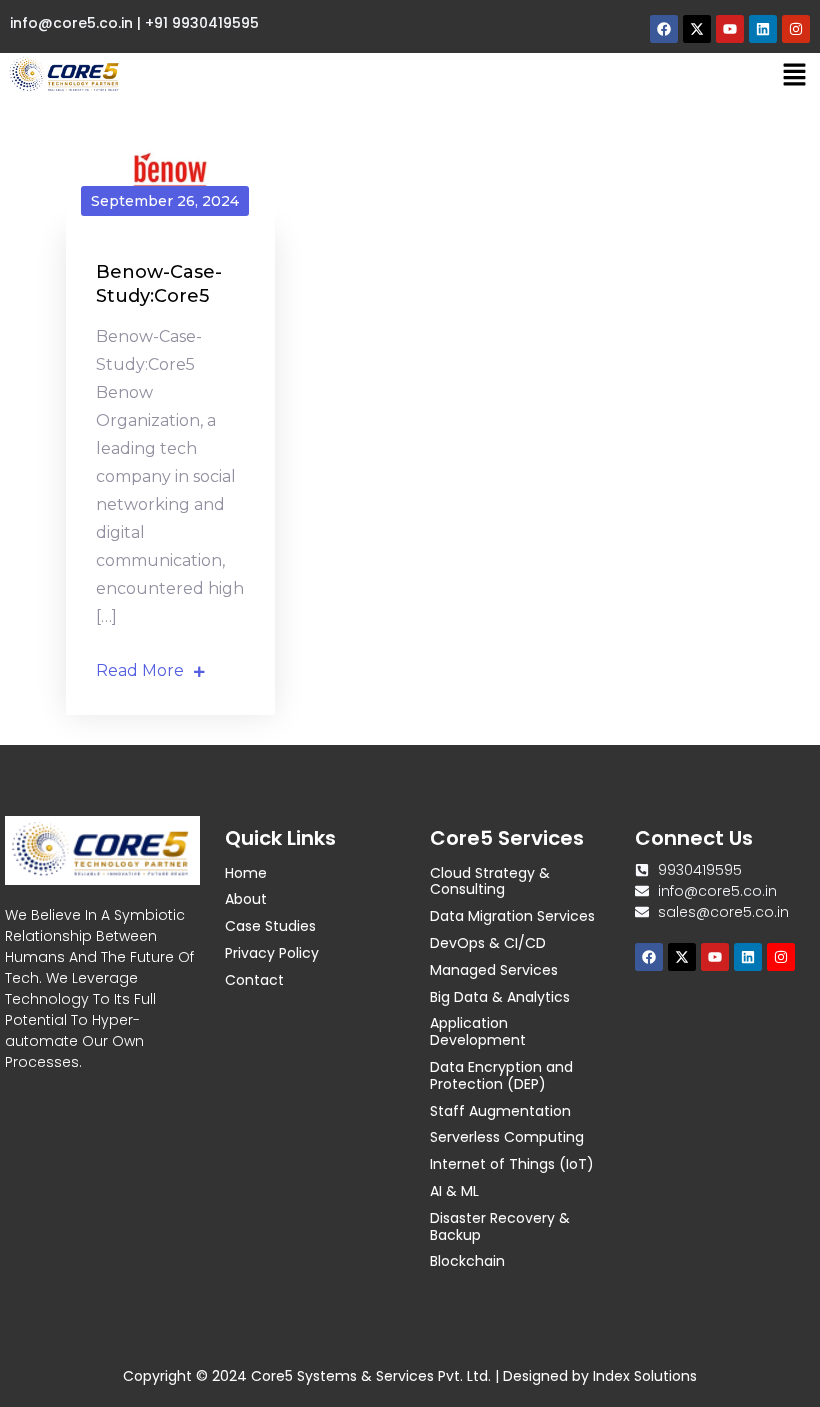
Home (246, 873)
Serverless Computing (507, 1137)
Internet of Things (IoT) (512, 1164)
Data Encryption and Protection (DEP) (501, 1075)
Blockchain (467, 1261)
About (246, 899)
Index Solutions (645, 1376)
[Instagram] (796, 29)
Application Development (478, 1031)
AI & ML (454, 1191)
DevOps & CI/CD (488, 943)
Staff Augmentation (500, 1111)
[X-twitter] (697, 29)
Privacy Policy (272, 953)
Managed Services (494, 970)
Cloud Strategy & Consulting (490, 881)
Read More (140, 670)
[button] (795, 75)
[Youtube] (730, 29)
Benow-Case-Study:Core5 (159, 283)
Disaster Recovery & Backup (500, 1226)
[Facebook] (664, 29)
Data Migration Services (512, 916)
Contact (254, 980)
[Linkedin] (763, 29)
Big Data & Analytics (500, 997)
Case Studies (270, 926)
